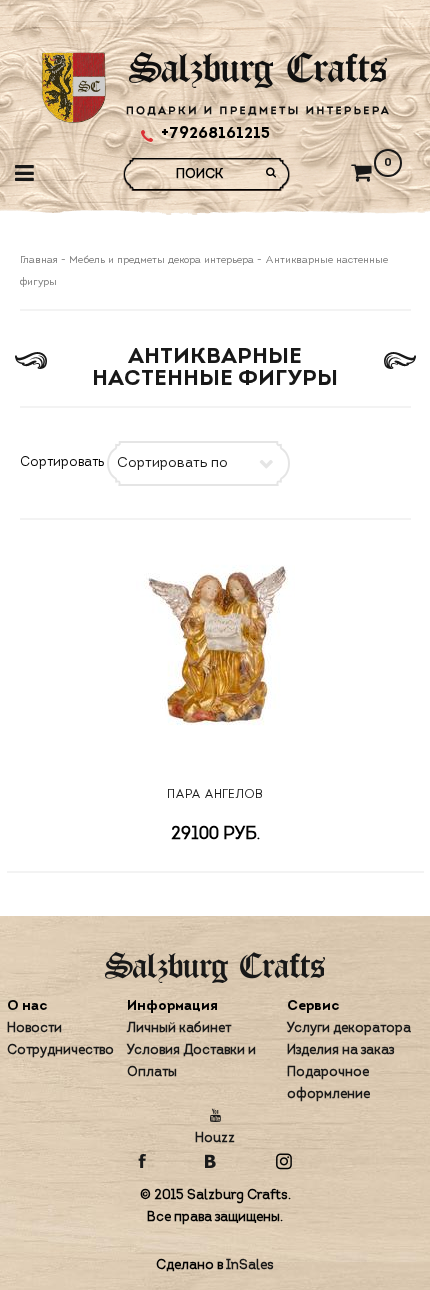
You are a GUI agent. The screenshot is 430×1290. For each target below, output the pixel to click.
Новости (34, 1028)
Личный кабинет (179, 1028)
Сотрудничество (60, 1050)
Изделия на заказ (340, 1050)
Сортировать (62, 462)
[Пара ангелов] (215, 653)
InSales (250, 1265)
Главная (40, 260)
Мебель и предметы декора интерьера (161, 260)
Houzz (215, 1138)
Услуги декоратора (349, 1028)
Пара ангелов (215, 795)
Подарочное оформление (328, 1083)
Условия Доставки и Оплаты (191, 1061)
